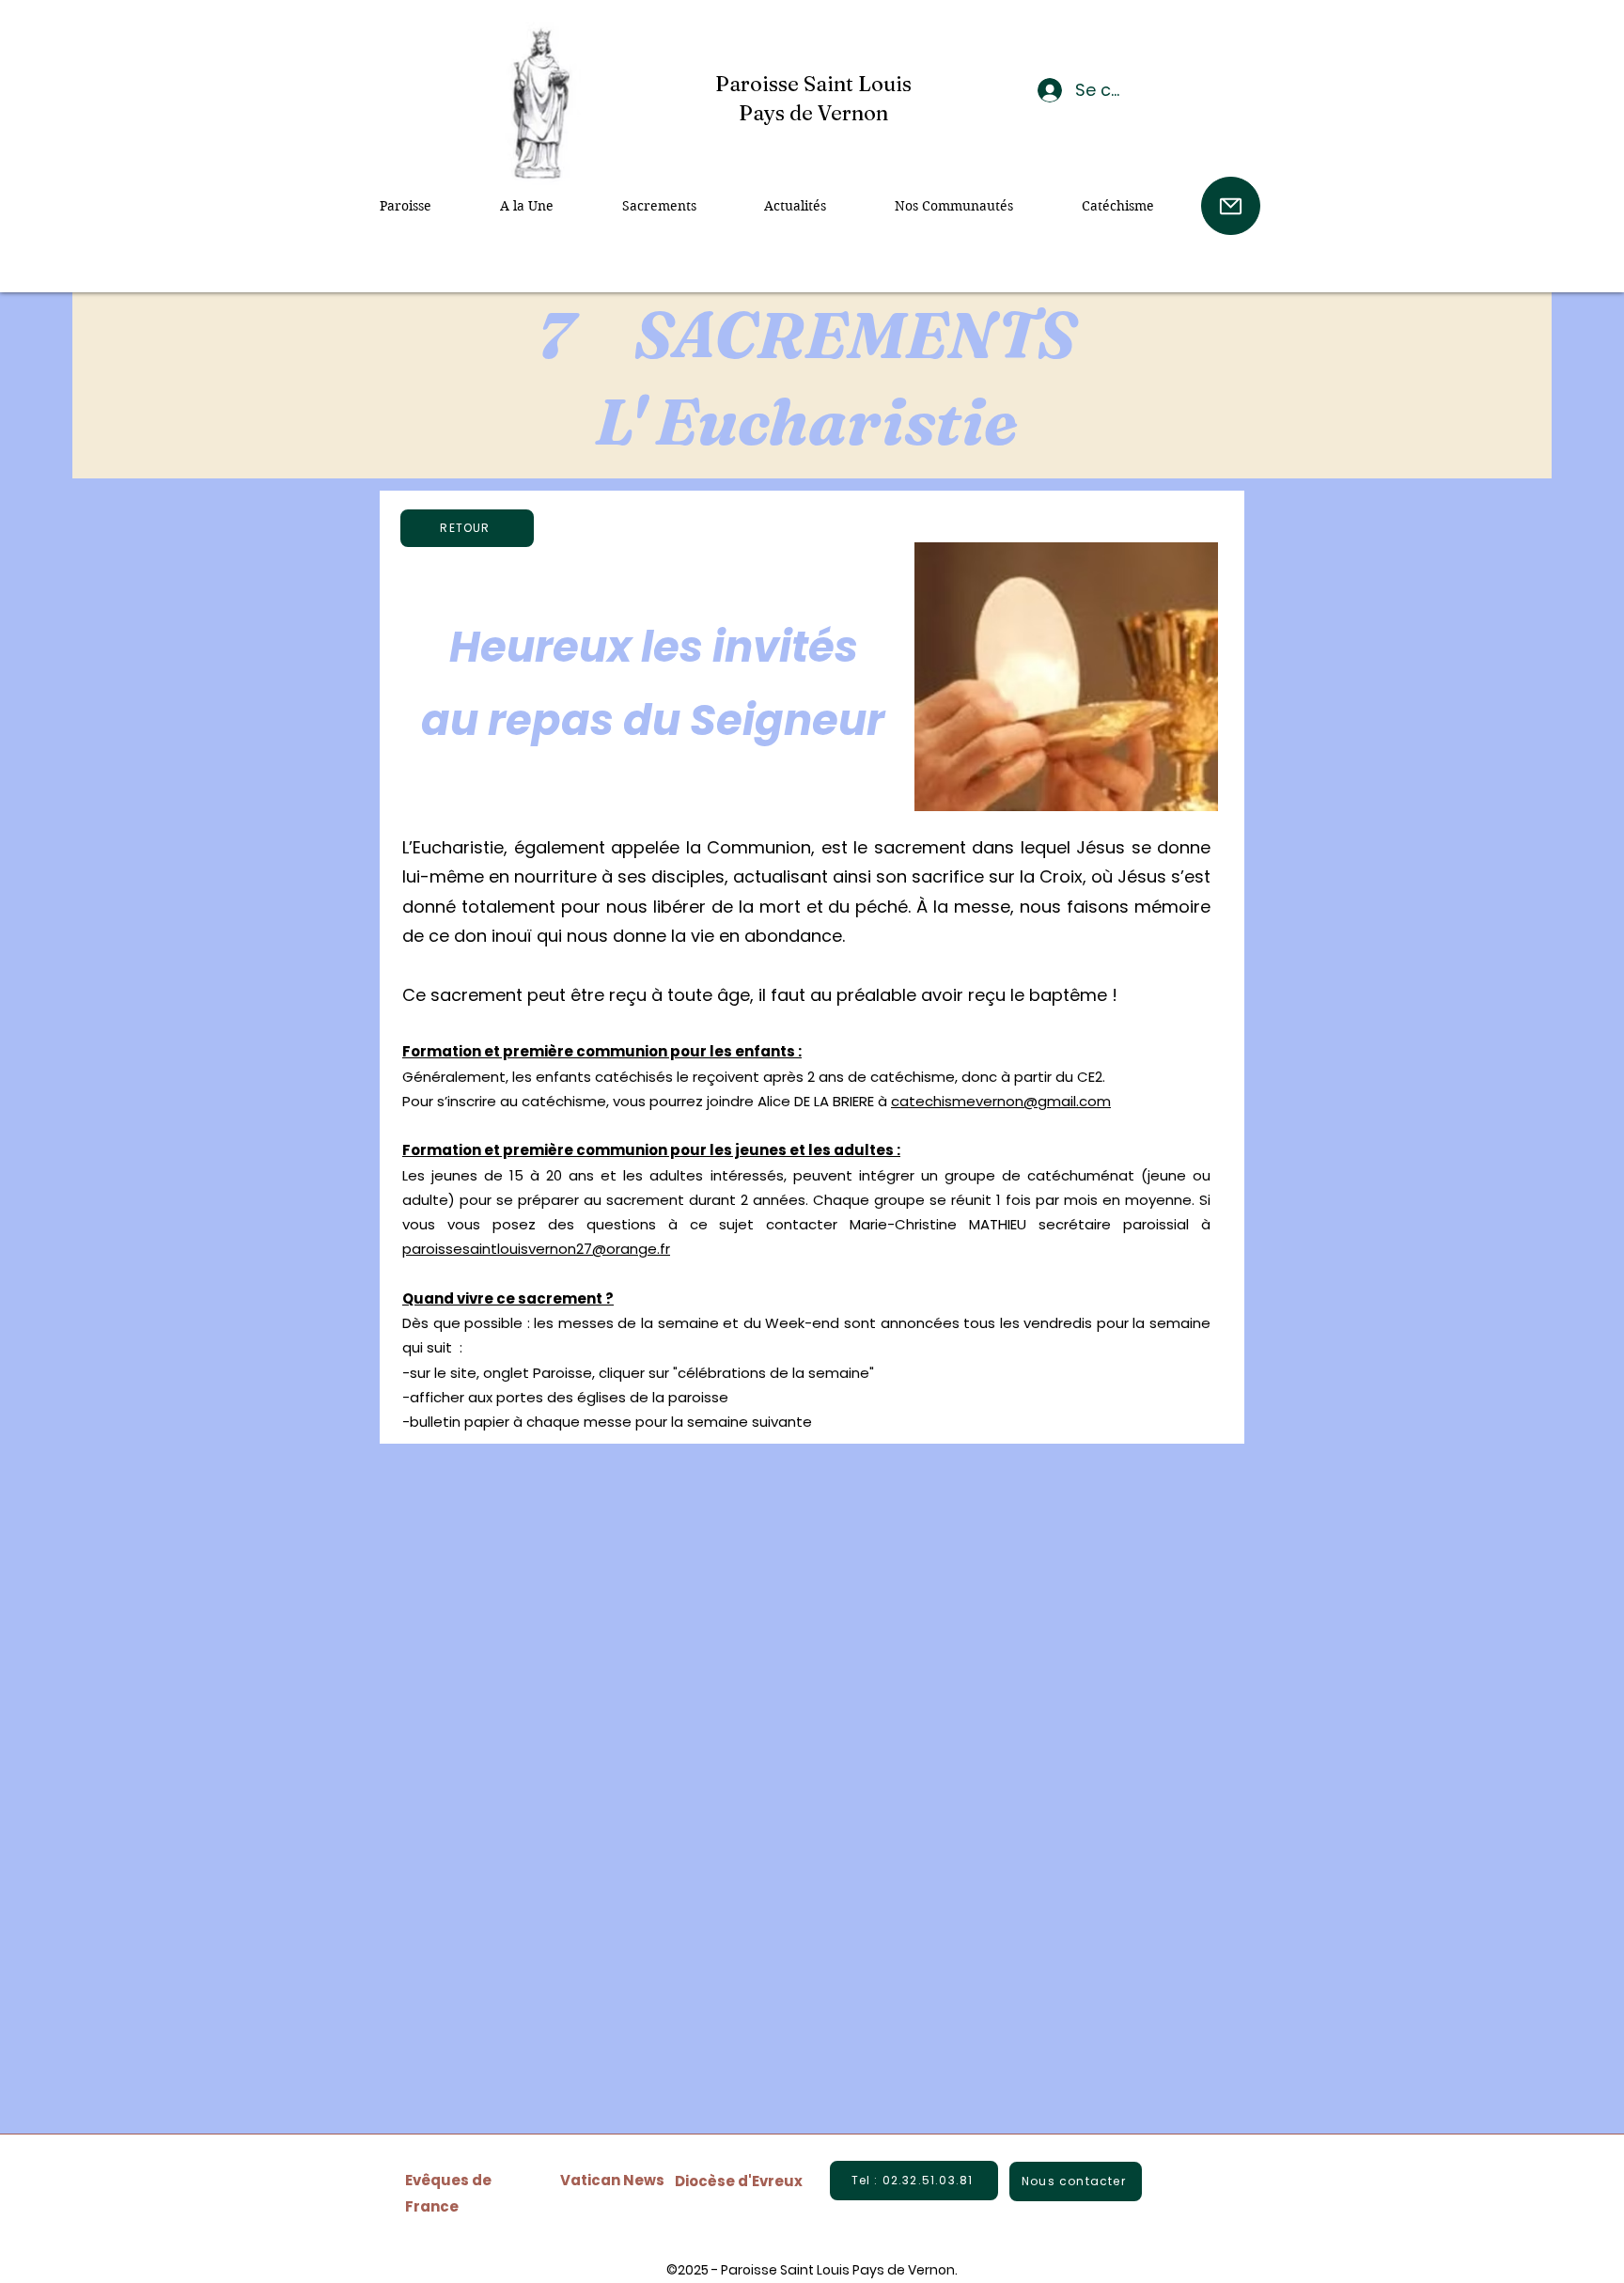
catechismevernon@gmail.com (1001, 1101)
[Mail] (1231, 206)
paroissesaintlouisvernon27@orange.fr (536, 1249)
